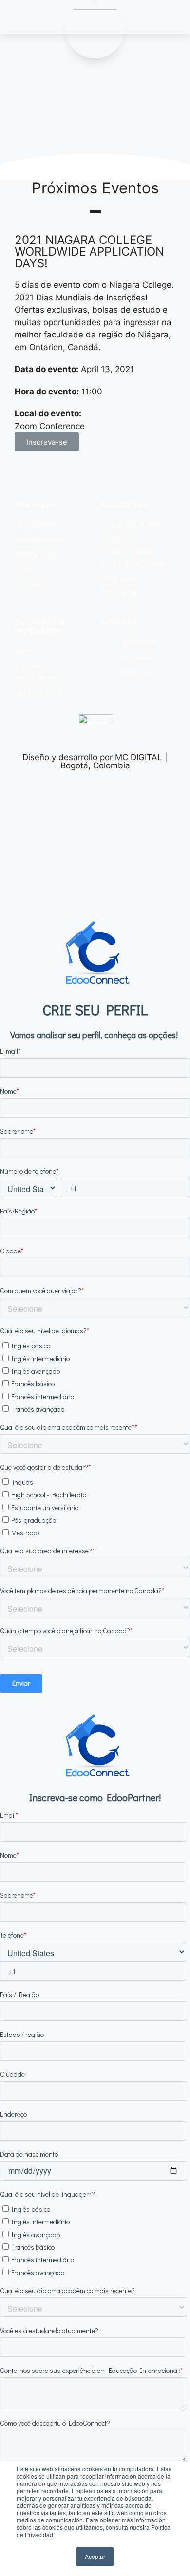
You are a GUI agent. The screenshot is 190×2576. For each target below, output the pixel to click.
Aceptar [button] (95, 2556)
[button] (47, 442)
